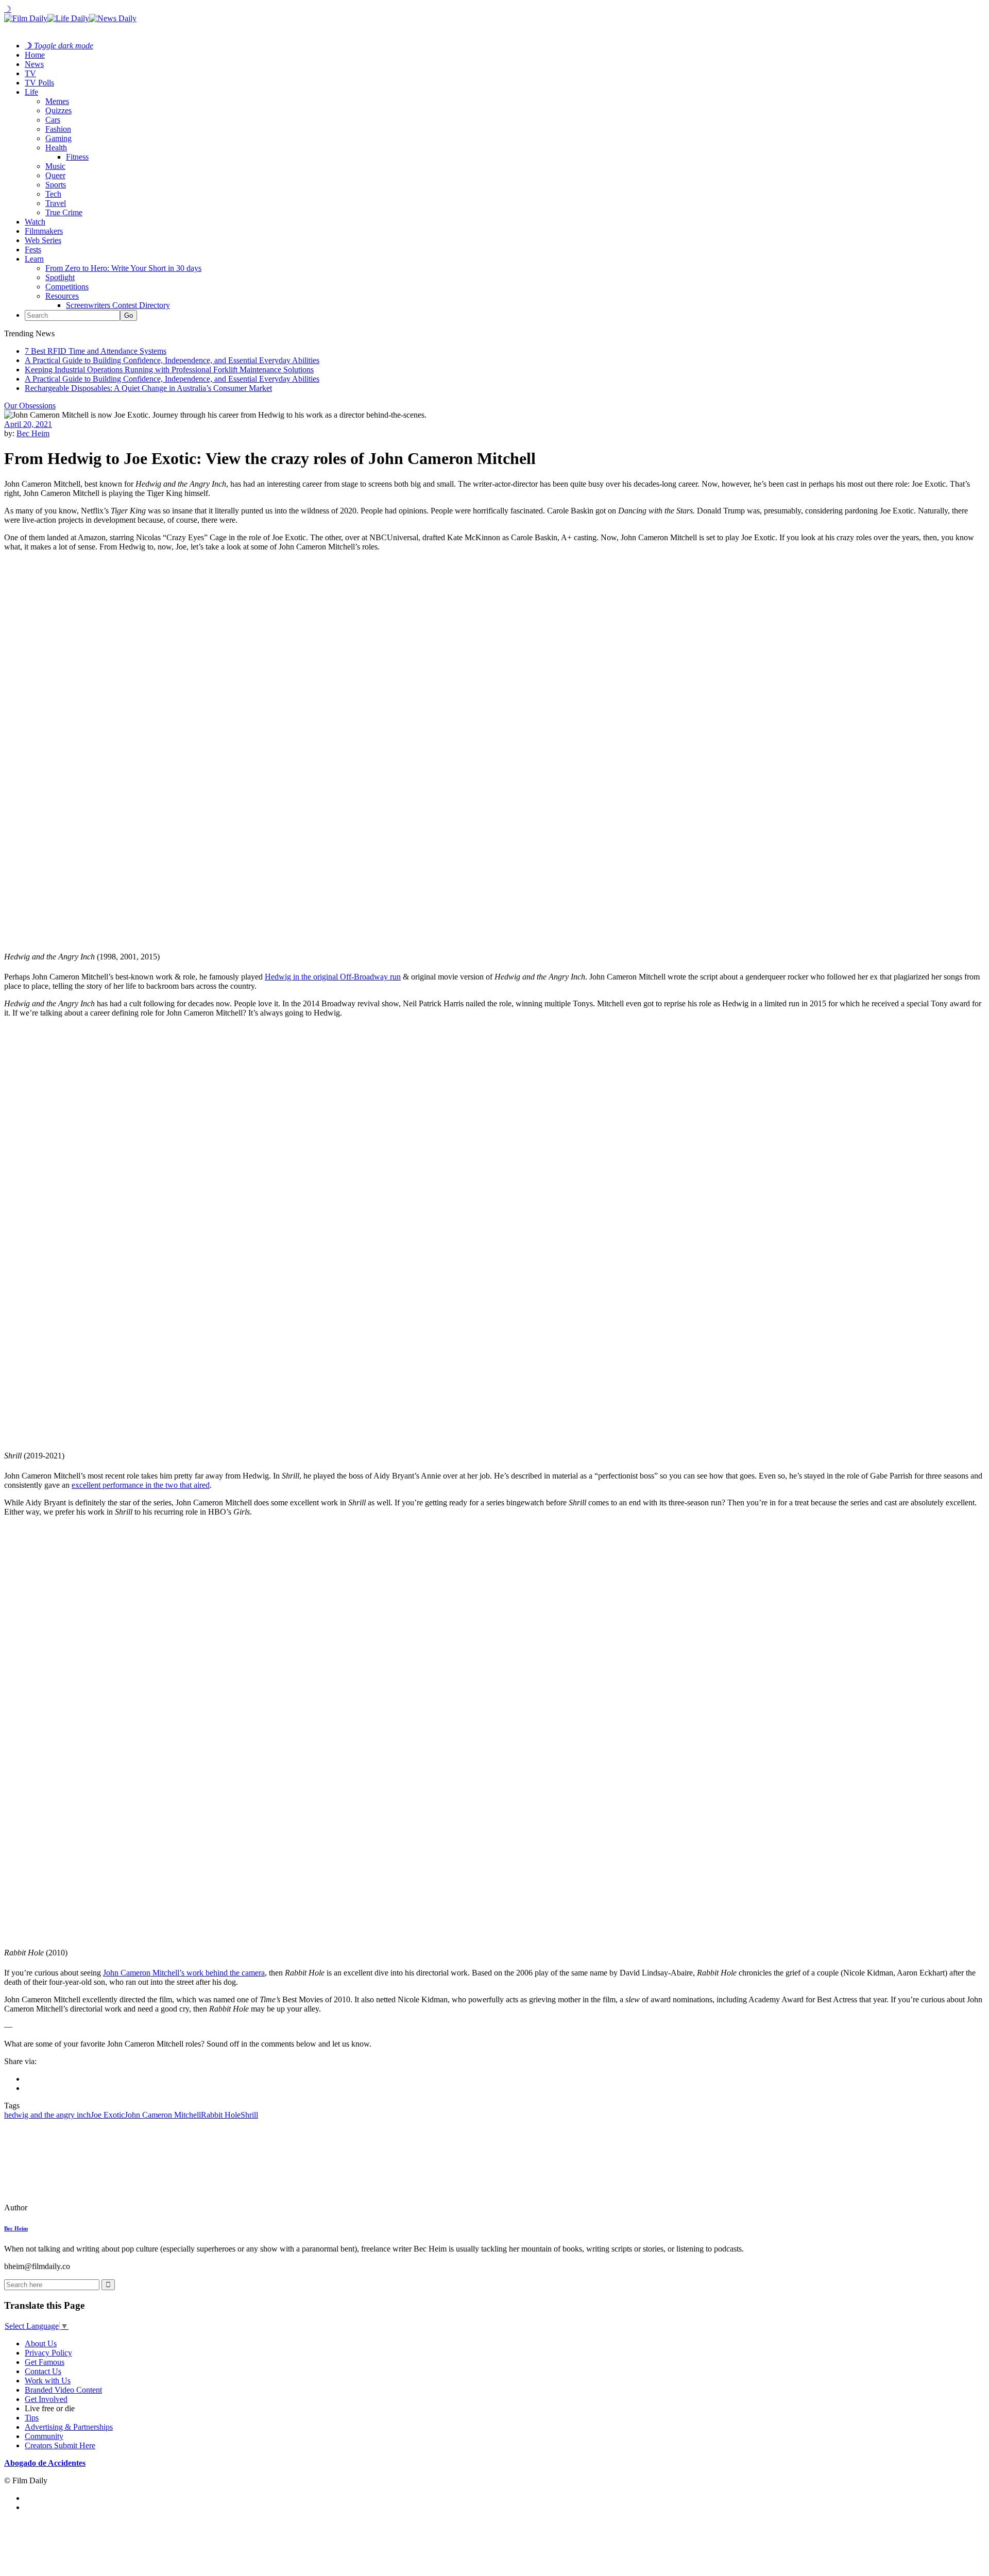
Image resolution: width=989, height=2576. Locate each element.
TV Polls (39, 83)
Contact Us (43, 2371)
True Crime (64, 212)
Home (35, 55)
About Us (41, 2343)
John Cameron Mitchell (163, 2115)
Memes (57, 101)
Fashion (58, 129)
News (34, 64)
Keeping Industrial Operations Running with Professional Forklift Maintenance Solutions (169, 370)
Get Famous (45, 2362)
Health (56, 148)
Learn (34, 259)
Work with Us (48, 2381)
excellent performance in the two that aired (141, 1485)
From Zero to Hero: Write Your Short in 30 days (123, 268)
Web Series (43, 240)
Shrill (249, 2115)
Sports (56, 185)
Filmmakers (44, 231)
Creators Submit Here (60, 2445)
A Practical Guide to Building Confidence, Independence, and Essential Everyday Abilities (172, 360)
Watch (35, 222)
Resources (62, 296)
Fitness (77, 157)
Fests (33, 250)
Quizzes (58, 110)
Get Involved (46, 2399)
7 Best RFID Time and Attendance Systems (96, 351)
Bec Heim (33, 433)
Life (31, 92)
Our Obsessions (30, 406)
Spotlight (60, 277)
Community (44, 2436)
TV (30, 73)
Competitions (67, 287)
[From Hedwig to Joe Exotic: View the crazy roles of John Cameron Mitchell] (75, 2208)
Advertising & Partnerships (69, 2427)
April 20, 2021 (28, 424)
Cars (53, 120)
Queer (55, 175)
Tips (32, 2418)
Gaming (58, 138)
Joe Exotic (108, 2115)
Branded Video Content (63, 2390)
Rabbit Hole (221, 2115)
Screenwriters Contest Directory (118, 305)
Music (55, 166)
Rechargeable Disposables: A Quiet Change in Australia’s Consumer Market (148, 388)
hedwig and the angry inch (47, 2115)
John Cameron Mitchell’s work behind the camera (184, 1973)
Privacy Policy (48, 2353)
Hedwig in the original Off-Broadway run (333, 977)
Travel (56, 203)
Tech (53, 194)
